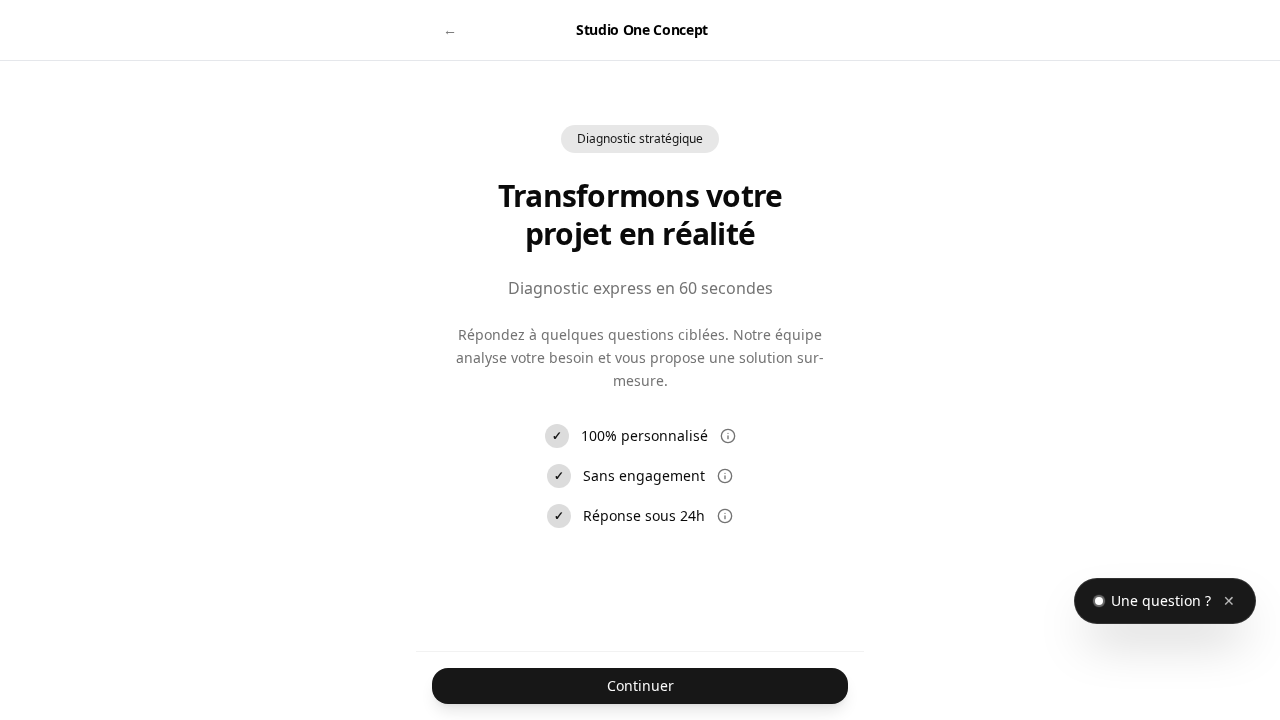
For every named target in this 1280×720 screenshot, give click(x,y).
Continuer (640, 685)
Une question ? (1161, 600)
